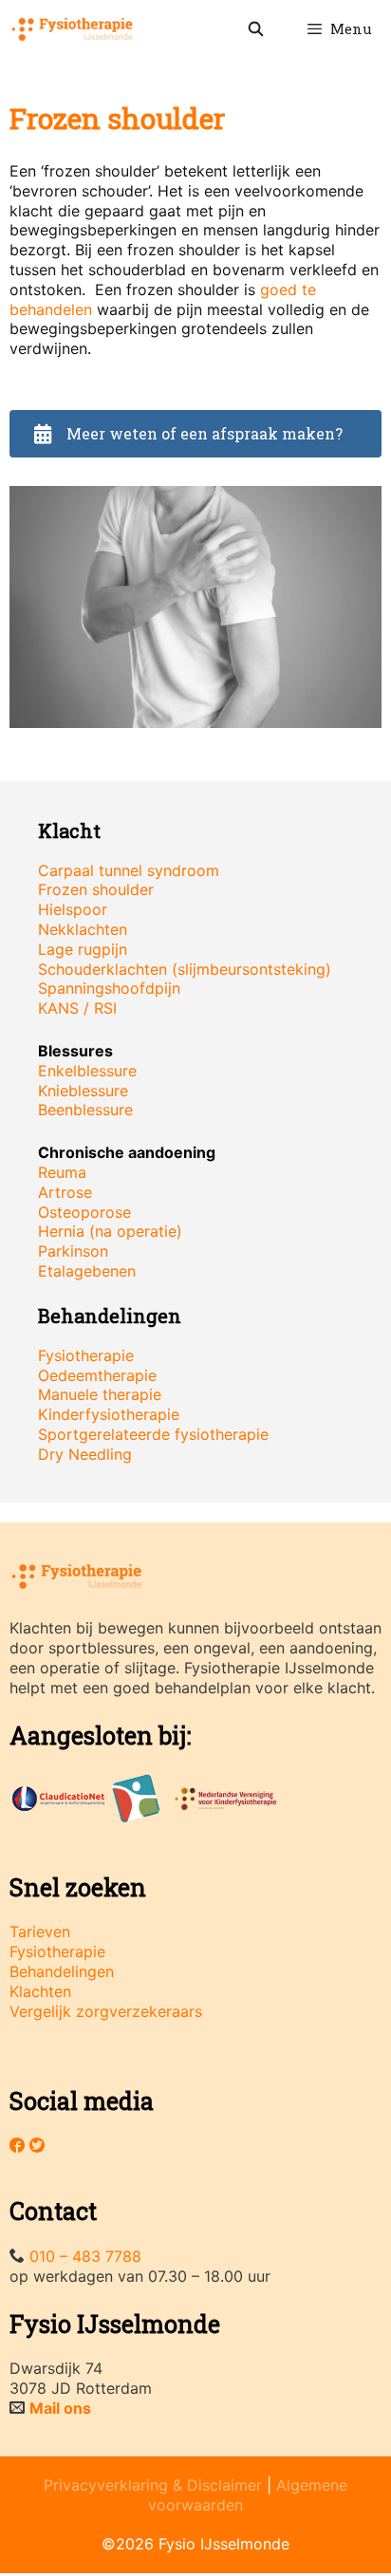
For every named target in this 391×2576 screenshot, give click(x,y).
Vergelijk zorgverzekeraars (106, 2011)
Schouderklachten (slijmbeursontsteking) (185, 969)
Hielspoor (73, 909)
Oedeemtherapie (97, 1375)
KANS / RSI (77, 1008)
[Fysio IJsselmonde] (72, 29)
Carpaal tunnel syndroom (129, 870)
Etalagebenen (87, 1271)
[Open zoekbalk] (255, 29)
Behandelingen (62, 1971)
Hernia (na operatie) (110, 1231)
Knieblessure (83, 1091)
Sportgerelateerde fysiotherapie (153, 1434)
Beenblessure (85, 1110)
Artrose (65, 1192)
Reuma (62, 1172)
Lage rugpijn (83, 949)
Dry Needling (85, 1454)
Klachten (40, 1991)
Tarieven (40, 1932)
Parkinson (73, 1251)
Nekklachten (83, 929)
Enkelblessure (87, 1071)
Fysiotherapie (86, 1355)
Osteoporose (84, 1212)
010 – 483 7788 (85, 2256)
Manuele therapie (100, 1394)
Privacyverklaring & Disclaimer (153, 2485)
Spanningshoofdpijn (109, 988)
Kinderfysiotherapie (109, 1414)
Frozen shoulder (96, 889)
